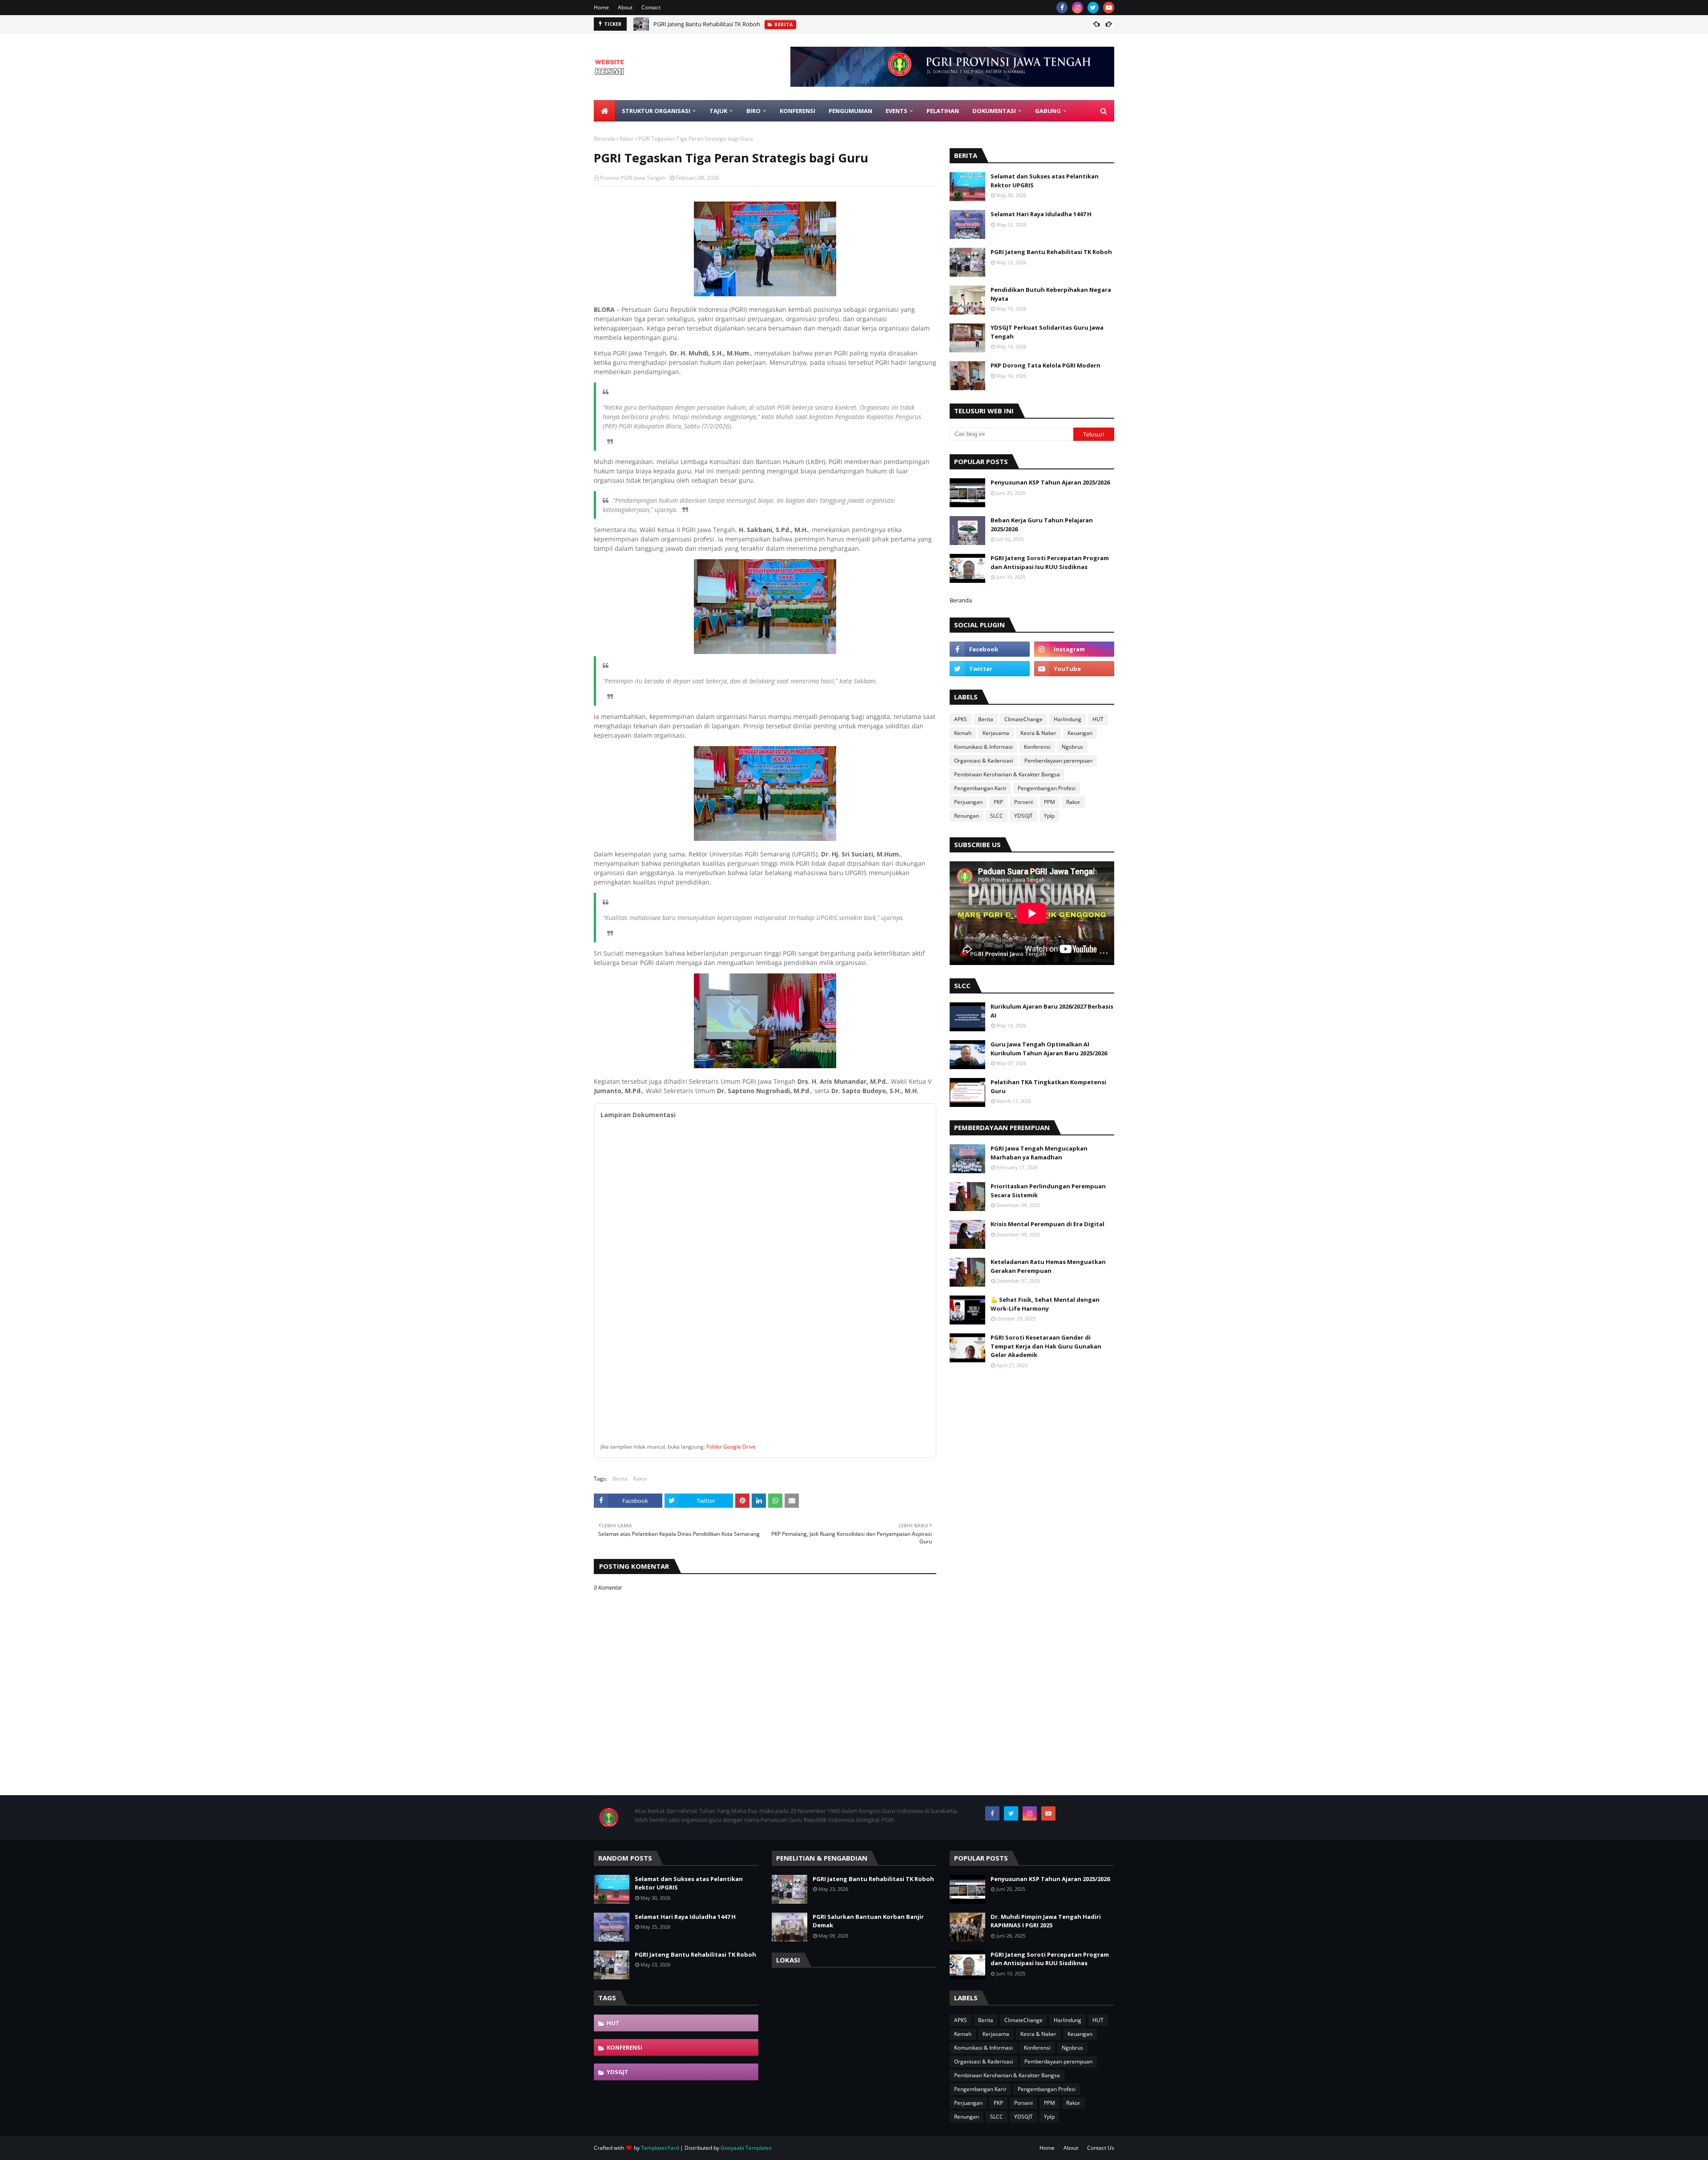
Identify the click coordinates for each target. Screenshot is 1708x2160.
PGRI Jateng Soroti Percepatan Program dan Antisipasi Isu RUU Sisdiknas (1050, 562)
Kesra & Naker (1038, 733)
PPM (1049, 802)
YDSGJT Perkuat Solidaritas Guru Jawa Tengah (1047, 332)
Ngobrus (1072, 747)
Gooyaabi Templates (746, 2148)
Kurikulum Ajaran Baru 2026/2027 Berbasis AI (1052, 1011)
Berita (620, 1479)
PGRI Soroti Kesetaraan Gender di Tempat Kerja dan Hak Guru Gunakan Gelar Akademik (1046, 1346)
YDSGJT (1023, 816)
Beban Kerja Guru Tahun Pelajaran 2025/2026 (1042, 525)
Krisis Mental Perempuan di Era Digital (1047, 1224)
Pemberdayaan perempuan (1058, 761)
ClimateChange (1023, 719)
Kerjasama (996, 733)
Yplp (1049, 816)
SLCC (997, 816)
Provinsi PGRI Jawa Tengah (633, 178)
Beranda (604, 139)
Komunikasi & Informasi (983, 747)
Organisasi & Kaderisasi (984, 761)
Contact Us (1101, 2148)
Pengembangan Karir (980, 788)
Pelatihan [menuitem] (943, 111)
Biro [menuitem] (753, 111)
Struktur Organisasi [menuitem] (656, 111)
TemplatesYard (660, 2148)
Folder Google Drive (731, 1447)
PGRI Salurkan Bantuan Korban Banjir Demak (868, 1921)
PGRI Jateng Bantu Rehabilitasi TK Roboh (707, 24)
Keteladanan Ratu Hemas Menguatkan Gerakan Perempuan (1048, 1266)
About (625, 7)
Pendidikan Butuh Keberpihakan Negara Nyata (1051, 294)
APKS (961, 719)
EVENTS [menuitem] (896, 111)
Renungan (967, 816)
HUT (1098, 719)
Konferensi (1037, 747)
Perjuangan (968, 802)
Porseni (1023, 802)
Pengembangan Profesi (1047, 788)
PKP (998, 802)
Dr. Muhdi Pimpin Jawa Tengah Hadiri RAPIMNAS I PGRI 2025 (1046, 1921)
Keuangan (1080, 733)
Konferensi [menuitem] (798, 111)
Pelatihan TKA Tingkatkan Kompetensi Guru (1048, 1086)
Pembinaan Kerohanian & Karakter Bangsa (1007, 774)
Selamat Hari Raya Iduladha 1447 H (1041, 214)
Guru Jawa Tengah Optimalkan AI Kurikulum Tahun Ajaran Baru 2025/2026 (1049, 1049)
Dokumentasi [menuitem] (994, 111)
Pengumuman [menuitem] (850, 111)
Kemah (963, 733)
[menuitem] (604, 111)
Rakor (627, 139)
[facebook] (1062, 8)
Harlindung (1067, 719)
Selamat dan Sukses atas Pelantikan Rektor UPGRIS (1045, 181)
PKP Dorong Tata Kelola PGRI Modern (1045, 365)
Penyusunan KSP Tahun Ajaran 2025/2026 (1050, 482)
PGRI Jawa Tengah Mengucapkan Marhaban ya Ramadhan (1039, 1153)
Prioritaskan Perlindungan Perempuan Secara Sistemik (1048, 1191)
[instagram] (1078, 8)
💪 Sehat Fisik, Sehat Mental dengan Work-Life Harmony (1045, 1304)
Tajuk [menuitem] (718, 111)
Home (601, 7)
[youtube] (1109, 8)
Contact (651, 7)
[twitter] (1093, 8)
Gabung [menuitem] (1048, 111)
